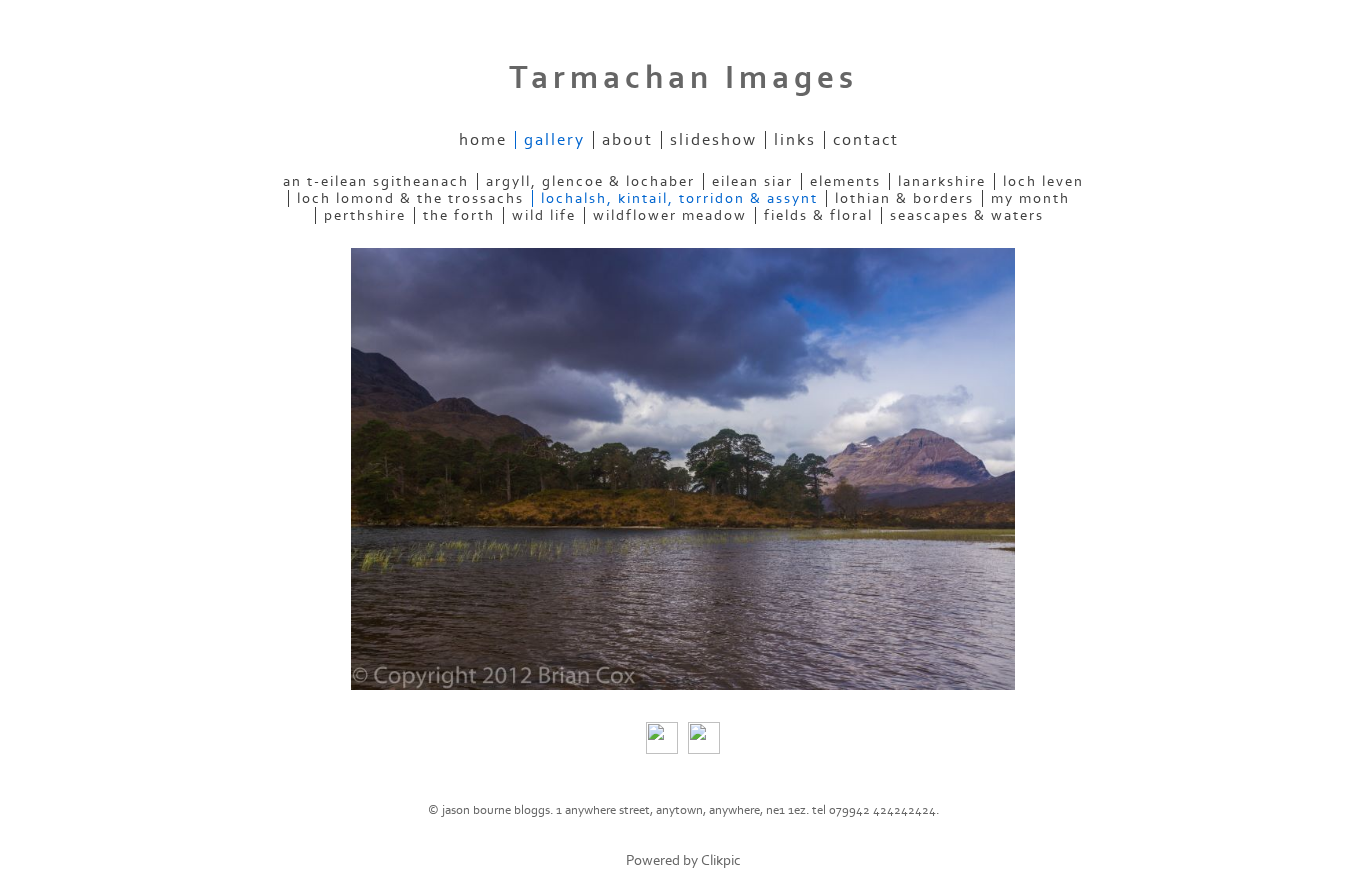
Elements (845, 181)
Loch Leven (1043, 181)
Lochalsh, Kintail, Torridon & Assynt (679, 198)
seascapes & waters (967, 215)
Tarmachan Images (683, 78)
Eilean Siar (752, 181)
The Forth (459, 215)
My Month (1030, 198)
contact (866, 140)
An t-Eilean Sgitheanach (376, 181)
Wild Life (544, 215)
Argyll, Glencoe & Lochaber (590, 181)
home (483, 140)
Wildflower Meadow (670, 215)
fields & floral (818, 215)
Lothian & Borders (904, 198)
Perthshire (365, 215)
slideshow (713, 140)
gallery (554, 140)
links (795, 140)
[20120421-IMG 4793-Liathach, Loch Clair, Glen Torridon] (683, 469)
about (627, 140)
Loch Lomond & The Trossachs (410, 198)
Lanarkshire (942, 181)
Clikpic (721, 860)
